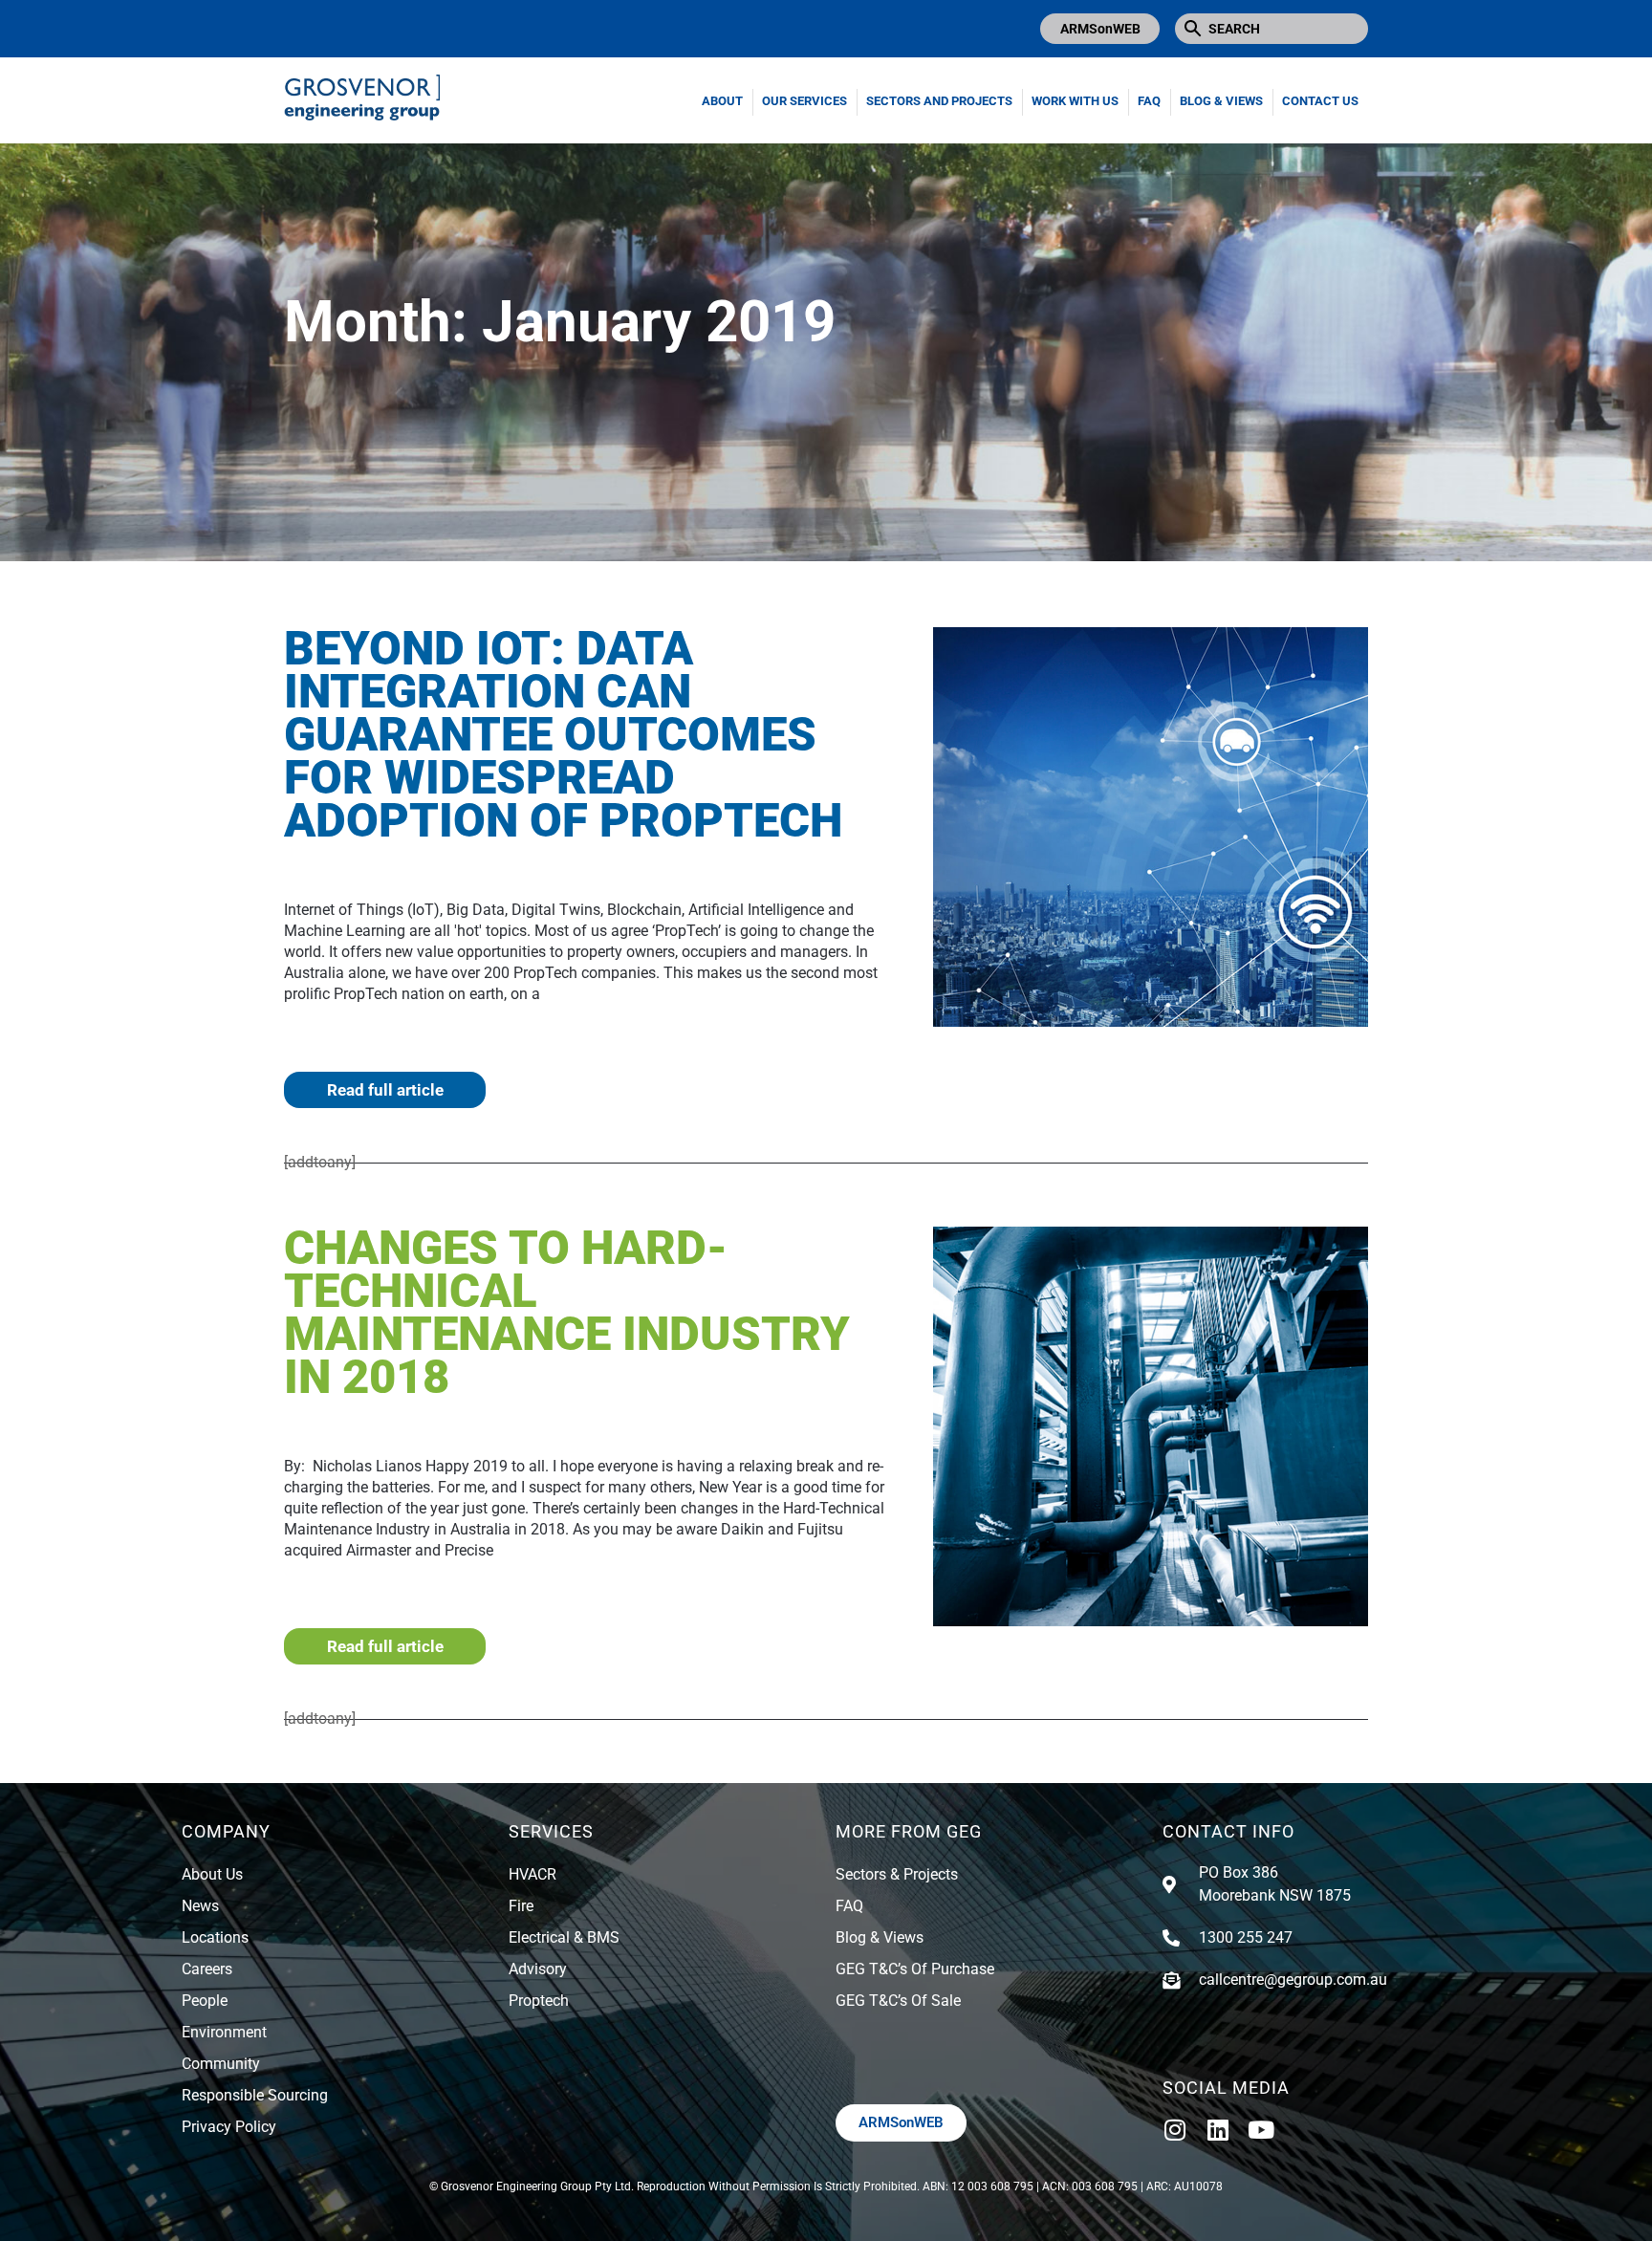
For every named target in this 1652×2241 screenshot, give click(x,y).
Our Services (804, 101)
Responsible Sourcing (255, 2095)
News (200, 1906)
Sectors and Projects (939, 101)
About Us (212, 1874)
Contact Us (1320, 101)
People (205, 2001)
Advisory (538, 1969)
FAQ (1149, 101)
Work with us (1075, 101)
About (722, 101)
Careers (207, 1969)
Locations (215, 1937)
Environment (224, 2032)
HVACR (533, 1874)
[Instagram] (1174, 2130)
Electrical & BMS (564, 1937)
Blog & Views (1221, 101)
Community (221, 2064)
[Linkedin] (1217, 2130)
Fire (521, 1906)
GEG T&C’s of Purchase (915, 1969)
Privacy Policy (229, 2127)
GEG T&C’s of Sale (898, 2001)
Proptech (539, 2001)
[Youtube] (1261, 2130)
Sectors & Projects (897, 1874)
